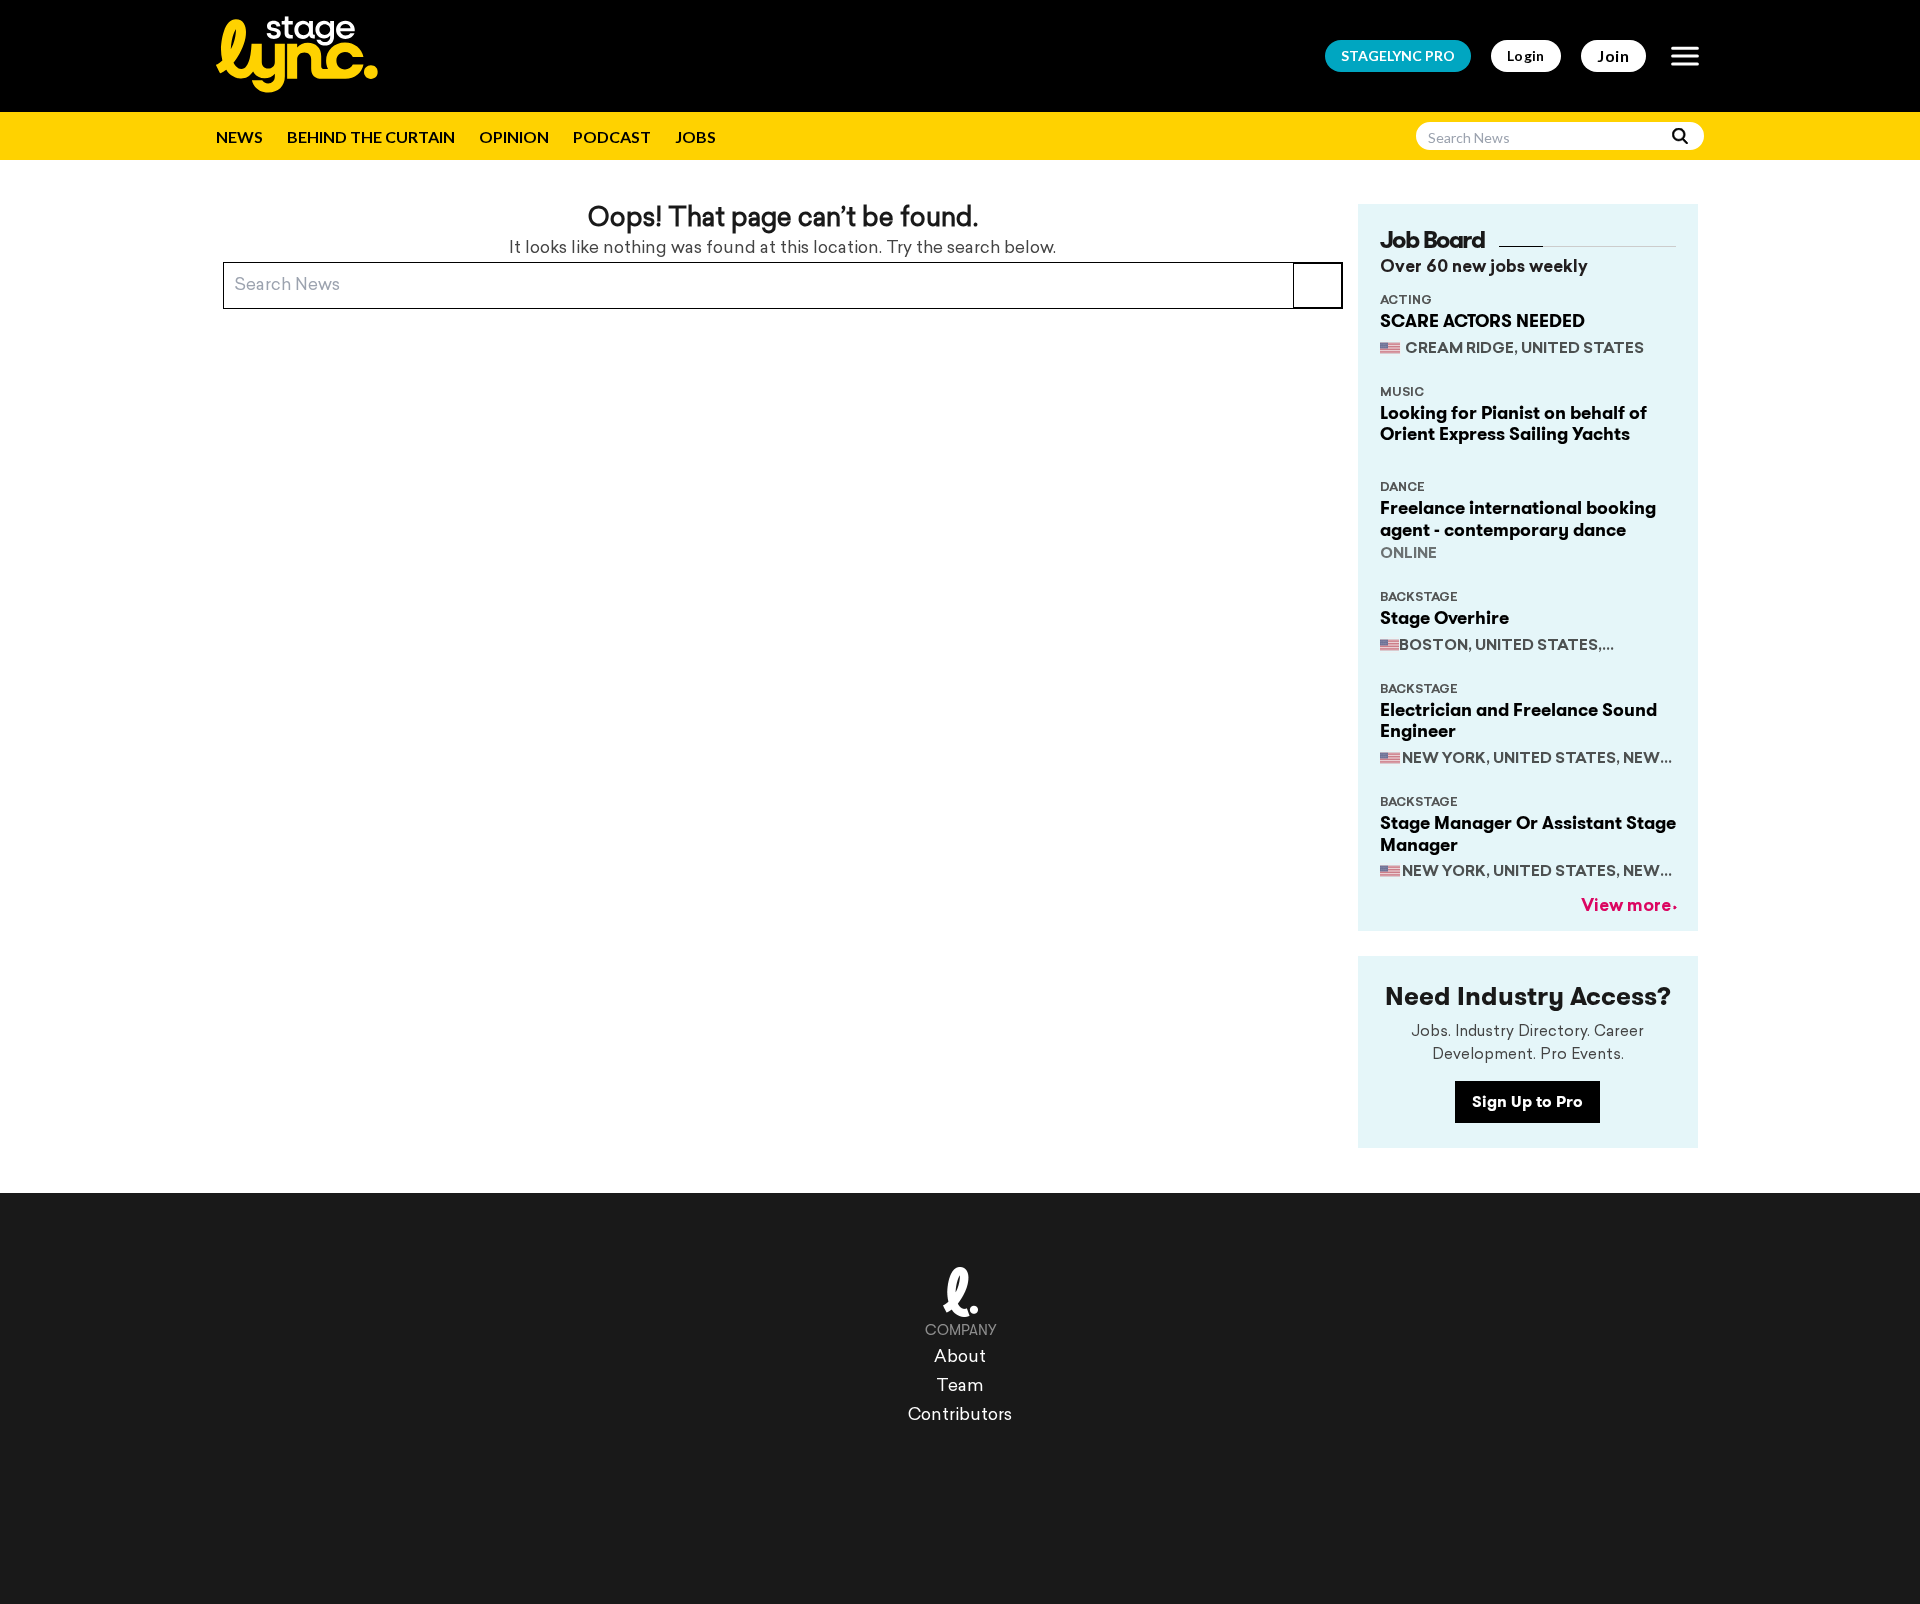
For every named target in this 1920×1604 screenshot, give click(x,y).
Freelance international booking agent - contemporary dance (1518, 519)
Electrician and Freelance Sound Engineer (1518, 721)
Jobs (695, 136)
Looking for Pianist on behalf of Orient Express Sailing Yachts (1513, 424)
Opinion (514, 136)
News (239, 136)
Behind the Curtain (371, 136)
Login (1526, 55)
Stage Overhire (1444, 618)
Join (1613, 55)
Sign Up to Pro (1527, 1101)
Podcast (612, 136)
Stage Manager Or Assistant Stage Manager (1528, 834)
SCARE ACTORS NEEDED (1482, 321)
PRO (1398, 55)
